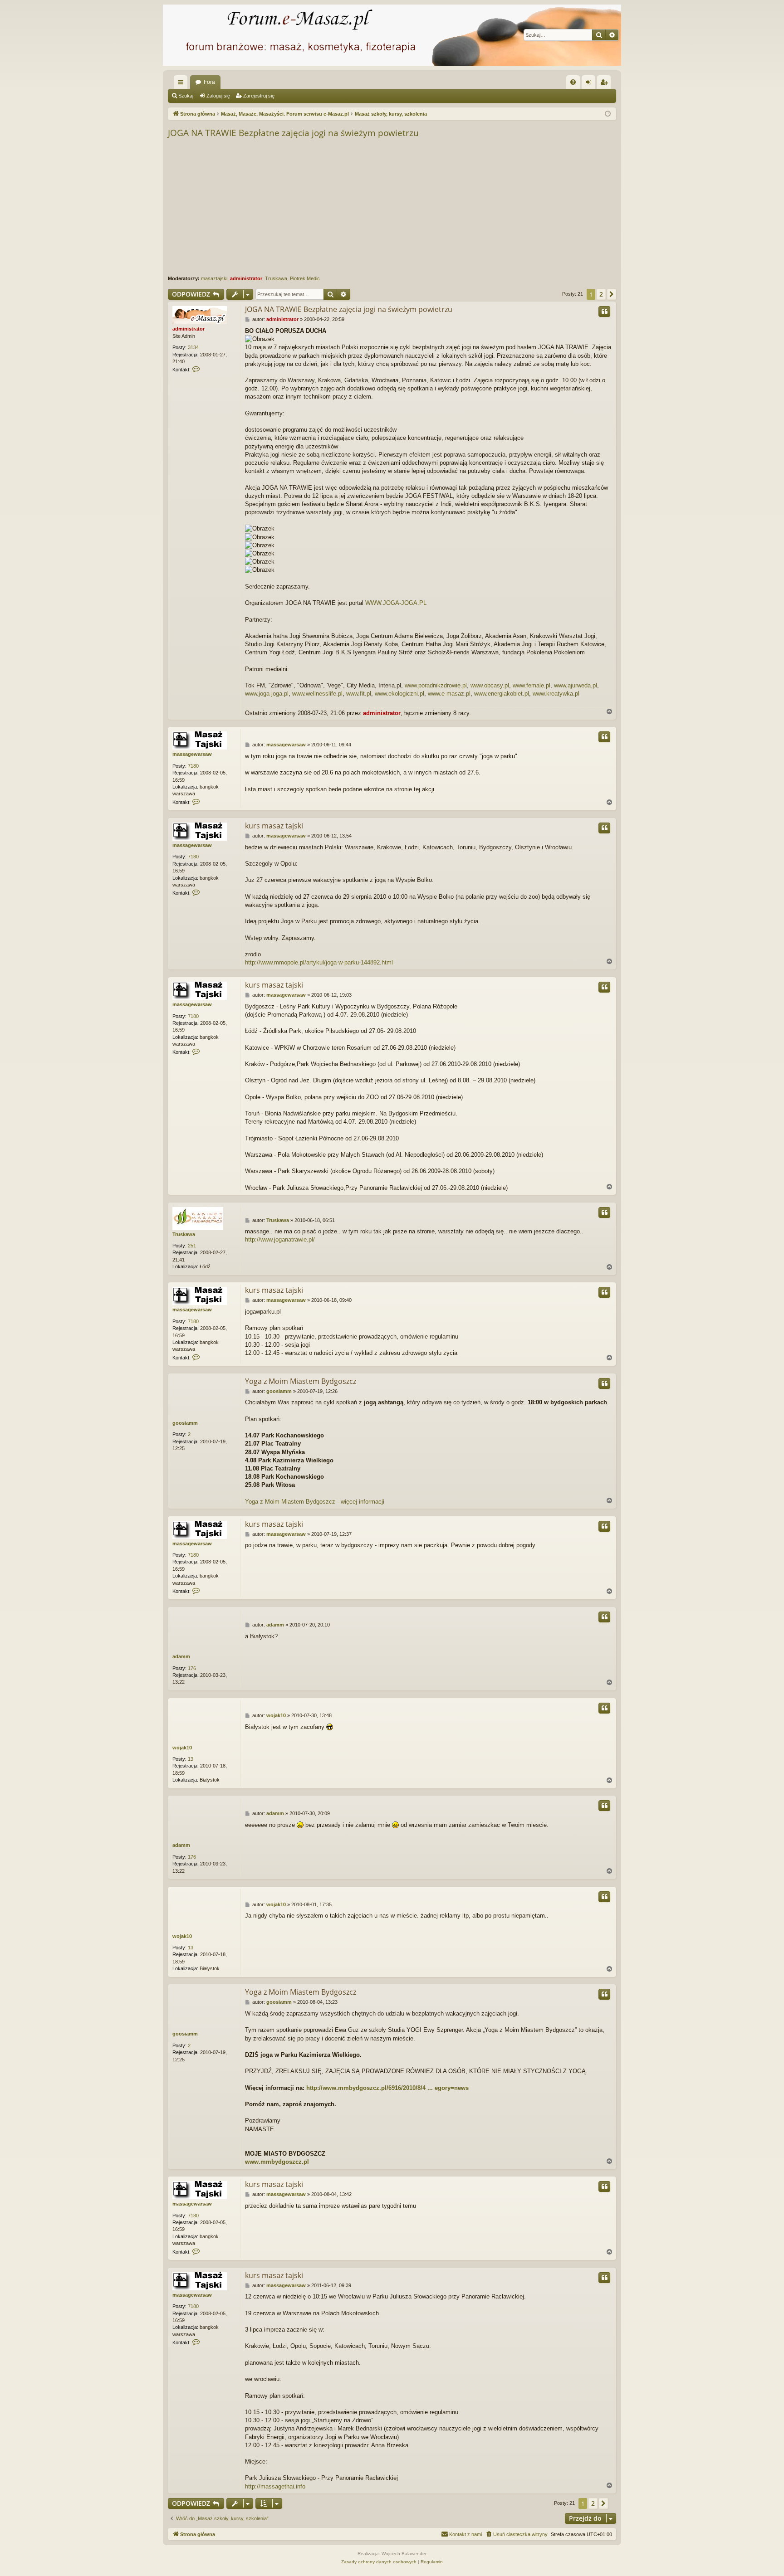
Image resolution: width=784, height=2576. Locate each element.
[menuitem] (573, 82)
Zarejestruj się (259, 96)
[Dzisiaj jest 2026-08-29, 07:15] (608, 114)
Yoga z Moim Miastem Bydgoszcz (301, 1381)
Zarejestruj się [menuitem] (606, 84)
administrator (246, 278)
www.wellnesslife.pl (317, 694)
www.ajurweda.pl (576, 685)
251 (192, 1246)
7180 (193, 766)
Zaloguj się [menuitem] (590, 84)
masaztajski (214, 278)
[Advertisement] (440, 207)
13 (191, 1759)
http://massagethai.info (275, 2486)
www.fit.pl (359, 694)
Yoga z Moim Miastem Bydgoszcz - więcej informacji (315, 1502)
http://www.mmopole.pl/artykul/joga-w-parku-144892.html (319, 962)
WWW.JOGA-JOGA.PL (396, 603)
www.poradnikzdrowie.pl (436, 685)
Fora (209, 82)
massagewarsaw (192, 754)
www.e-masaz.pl (449, 694)
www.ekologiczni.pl (399, 694)
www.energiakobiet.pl (502, 694)
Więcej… (182, 84)
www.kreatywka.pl (556, 694)
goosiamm (185, 1423)
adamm (181, 1656)
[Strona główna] (392, 35)
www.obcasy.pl (490, 685)
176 (192, 1668)
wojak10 (182, 1748)
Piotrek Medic (305, 278)
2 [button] (601, 294)
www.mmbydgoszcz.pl (277, 2162)
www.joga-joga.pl (267, 694)
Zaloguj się (218, 96)
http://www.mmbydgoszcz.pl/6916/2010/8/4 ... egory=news (387, 2088)
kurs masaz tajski (274, 826)
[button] (612, 294)
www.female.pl (532, 685)
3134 (193, 347)
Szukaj (186, 96)
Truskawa (276, 278)
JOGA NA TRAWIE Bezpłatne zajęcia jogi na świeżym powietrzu (293, 133)
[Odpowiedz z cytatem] (604, 312)
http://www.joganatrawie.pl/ (280, 1239)
